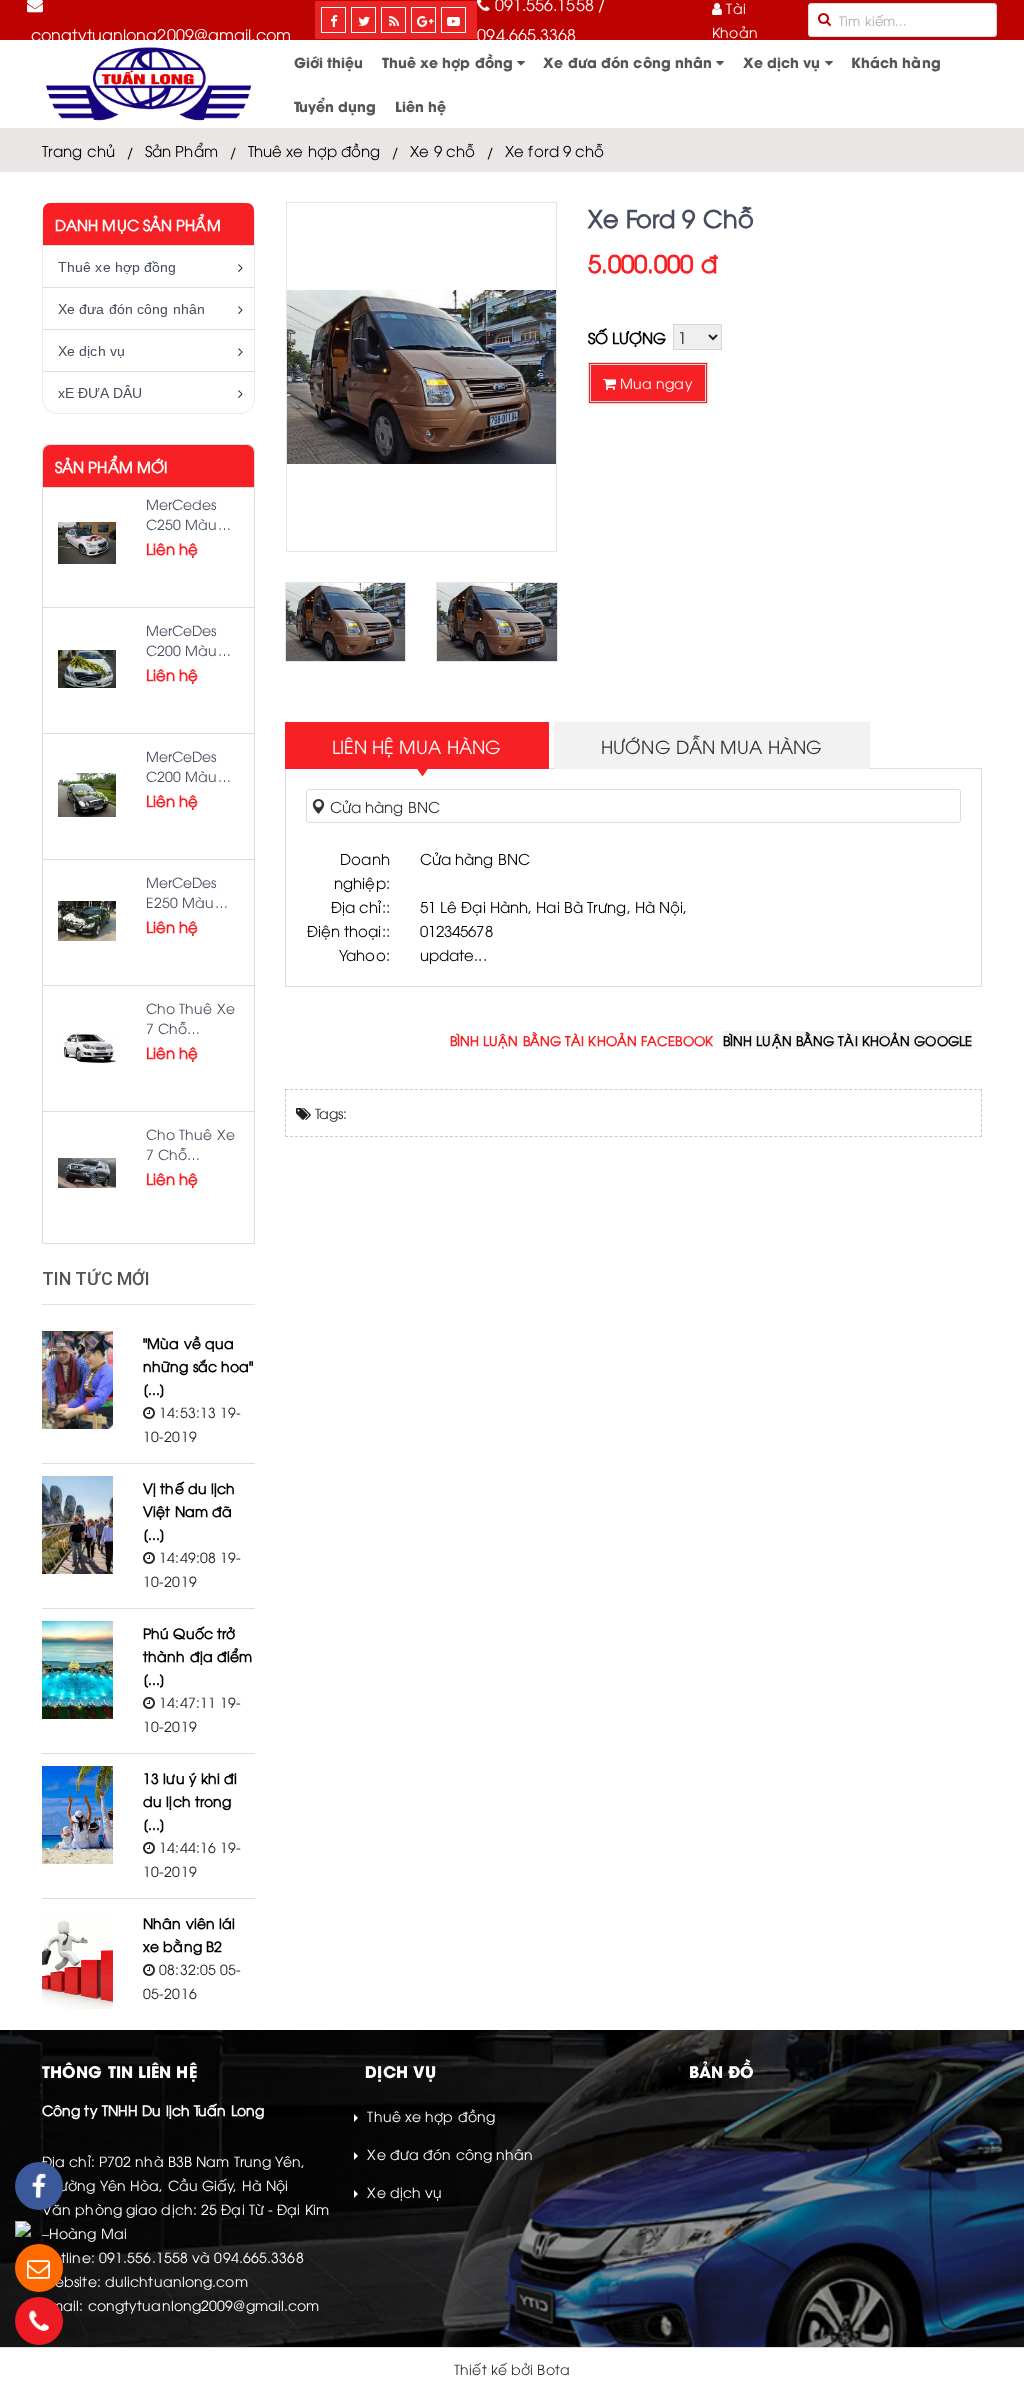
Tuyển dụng (335, 105)
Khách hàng (896, 61)
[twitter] (364, 20)
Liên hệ (421, 105)
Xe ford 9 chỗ (554, 150)
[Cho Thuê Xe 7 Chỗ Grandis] (87, 1047)
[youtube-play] (453, 20)
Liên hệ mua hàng (417, 745)
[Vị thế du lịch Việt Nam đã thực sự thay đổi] (77, 1525)
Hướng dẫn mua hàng (711, 745)
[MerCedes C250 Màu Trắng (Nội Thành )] (87, 543)
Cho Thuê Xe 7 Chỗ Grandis (190, 1027)
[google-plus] (425, 20)
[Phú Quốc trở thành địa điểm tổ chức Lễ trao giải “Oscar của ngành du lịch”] (77, 1670)
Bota (553, 2368)
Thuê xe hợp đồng (450, 61)
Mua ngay (654, 382)
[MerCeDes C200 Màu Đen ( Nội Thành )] (87, 795)
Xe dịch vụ (784, 61)
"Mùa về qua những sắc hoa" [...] (198, 1365)
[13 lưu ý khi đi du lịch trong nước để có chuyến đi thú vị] (77, 1815)
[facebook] (333, 20)
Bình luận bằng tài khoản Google (847, 1040)
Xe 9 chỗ (442, 150)
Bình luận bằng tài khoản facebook (581, 1040)
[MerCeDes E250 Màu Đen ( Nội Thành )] (87, 921)
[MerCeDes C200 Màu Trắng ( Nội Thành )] (87, 669)
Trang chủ (78, 150)
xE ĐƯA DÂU (100, 393)
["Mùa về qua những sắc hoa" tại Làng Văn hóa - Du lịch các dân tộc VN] (77, 1380)
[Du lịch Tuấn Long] (148, 84)
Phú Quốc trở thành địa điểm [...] (197, 1655)
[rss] (394, 20)
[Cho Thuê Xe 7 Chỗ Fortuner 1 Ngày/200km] (87, 1173)
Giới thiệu (329, 61)
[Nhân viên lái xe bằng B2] (77, 1960)
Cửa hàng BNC (383, 806)
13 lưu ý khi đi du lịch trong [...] (190, 1800)
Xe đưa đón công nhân (629, 61)
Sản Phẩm (181, 150)
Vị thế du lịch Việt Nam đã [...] (189, 1510)
